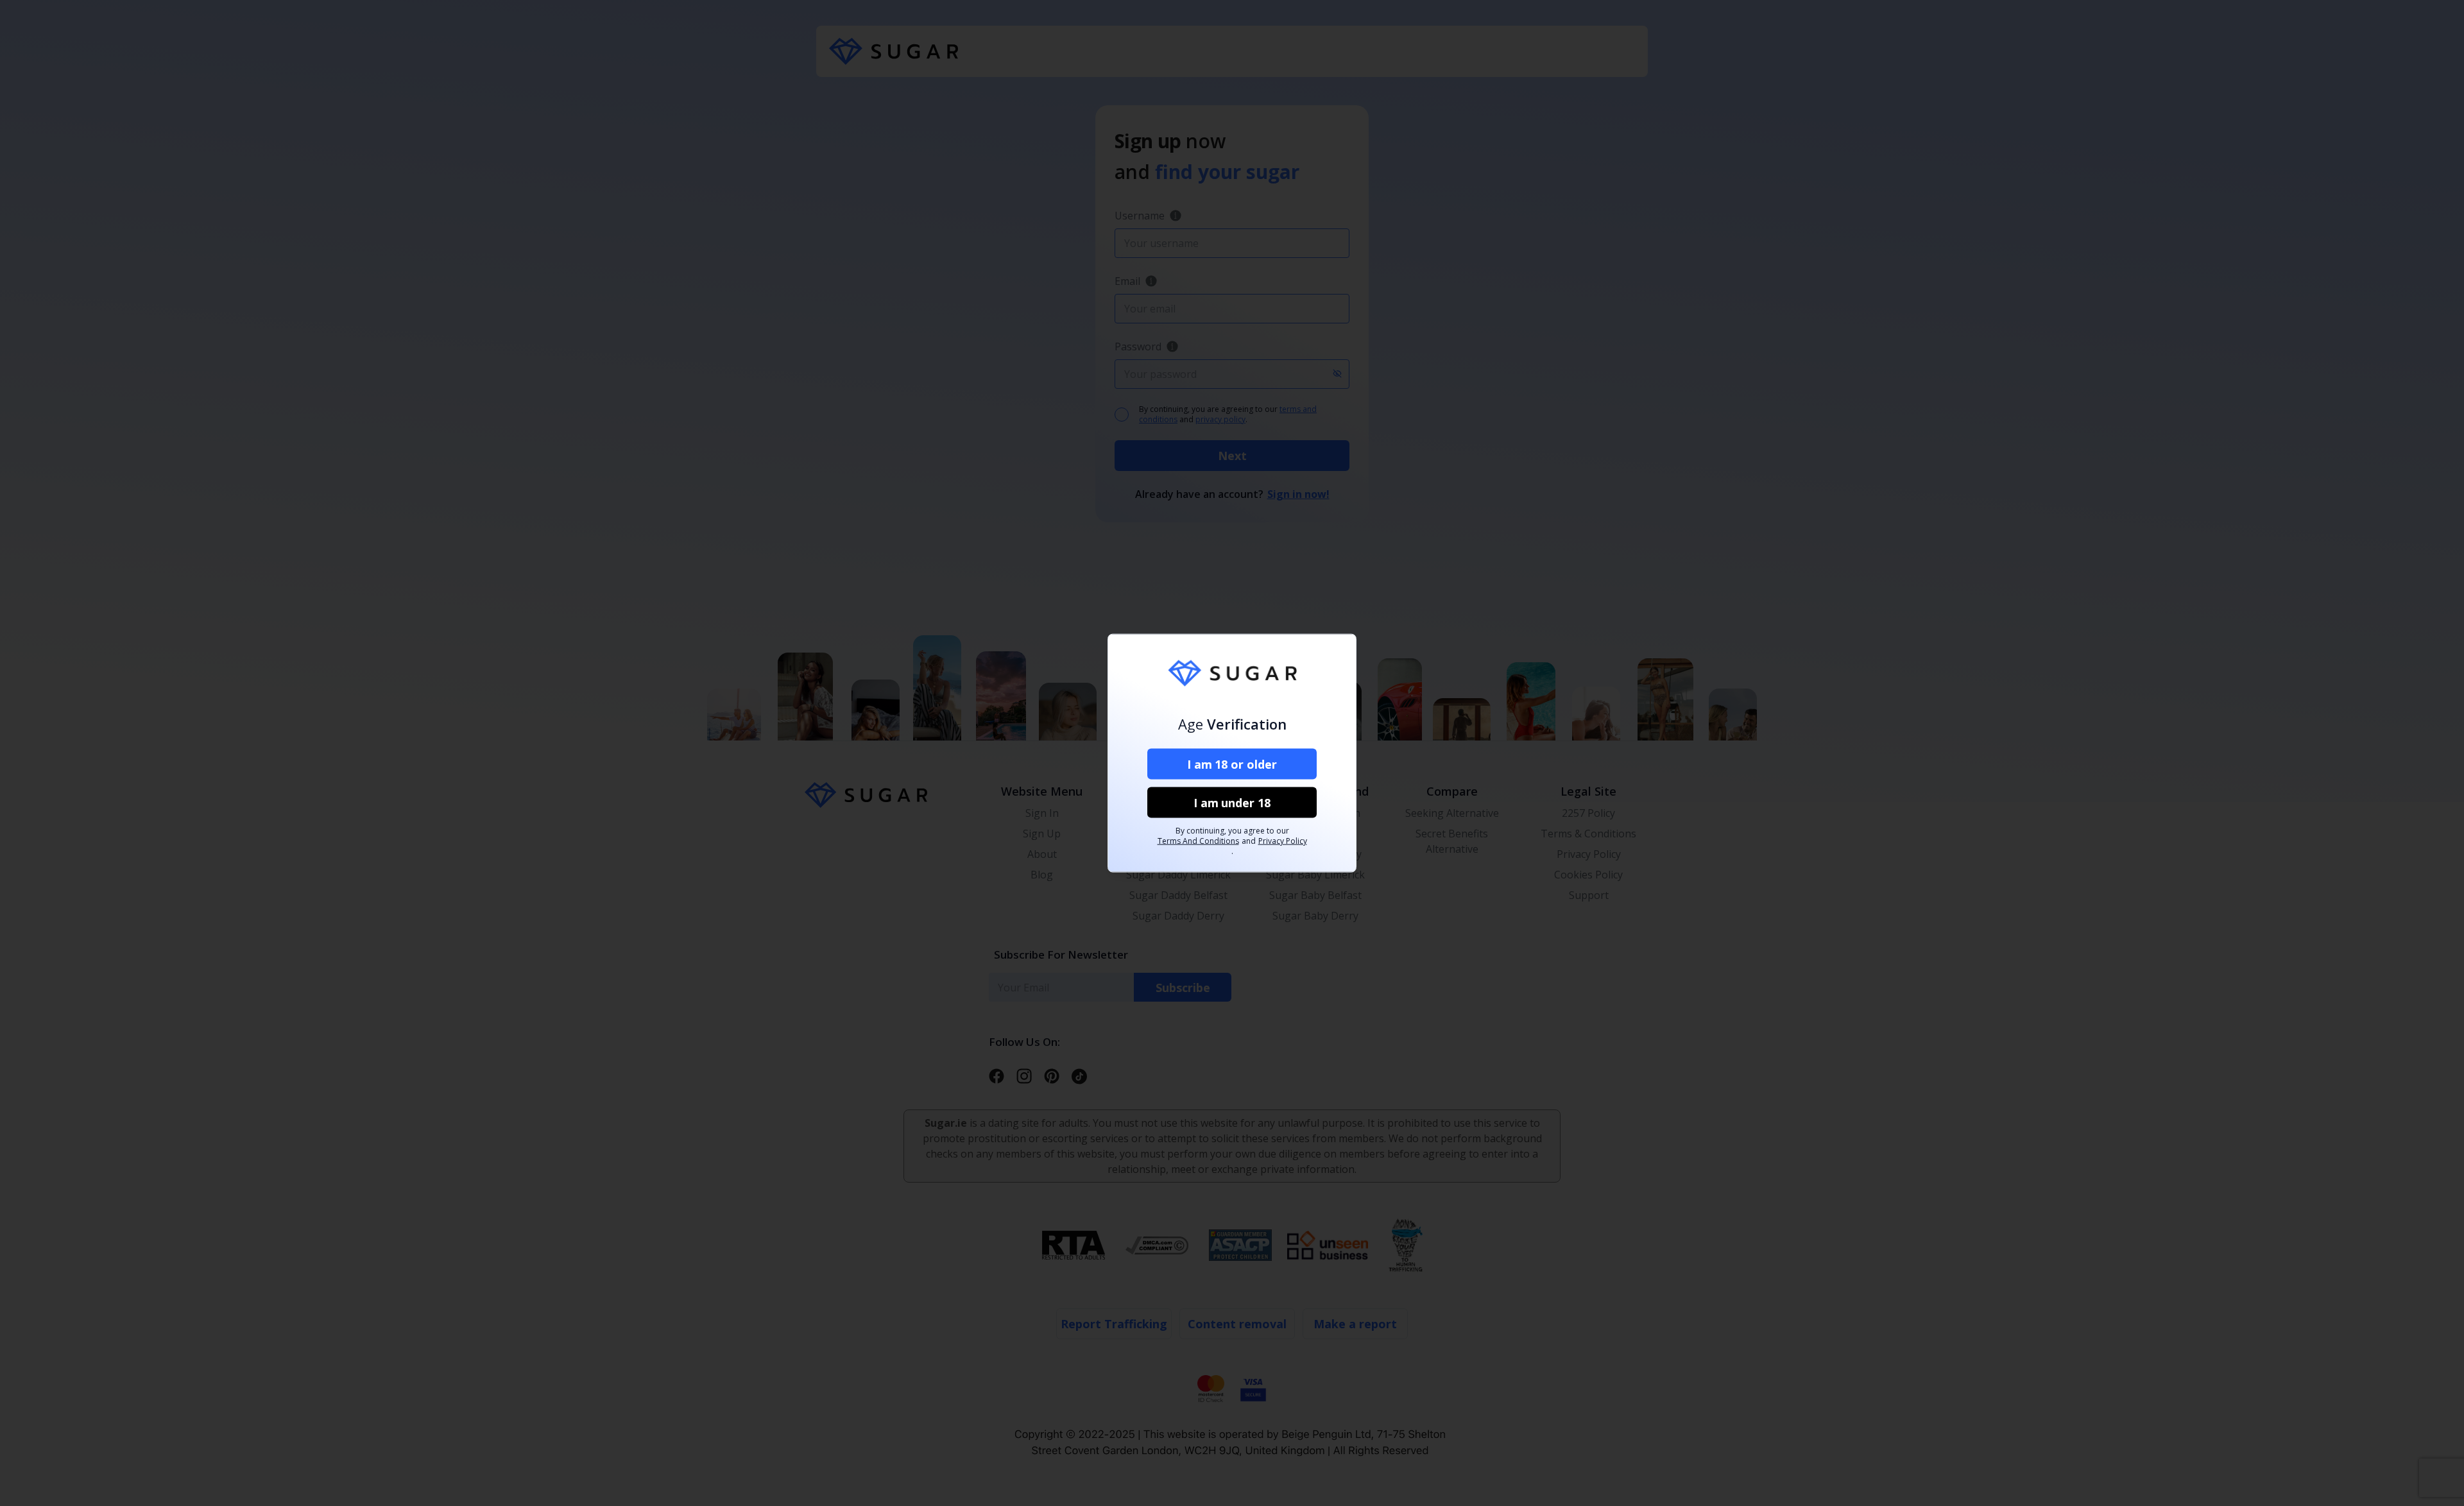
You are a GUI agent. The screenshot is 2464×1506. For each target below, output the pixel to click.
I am (1232, 764)
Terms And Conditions (1198, 841)
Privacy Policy (1283, 841)
